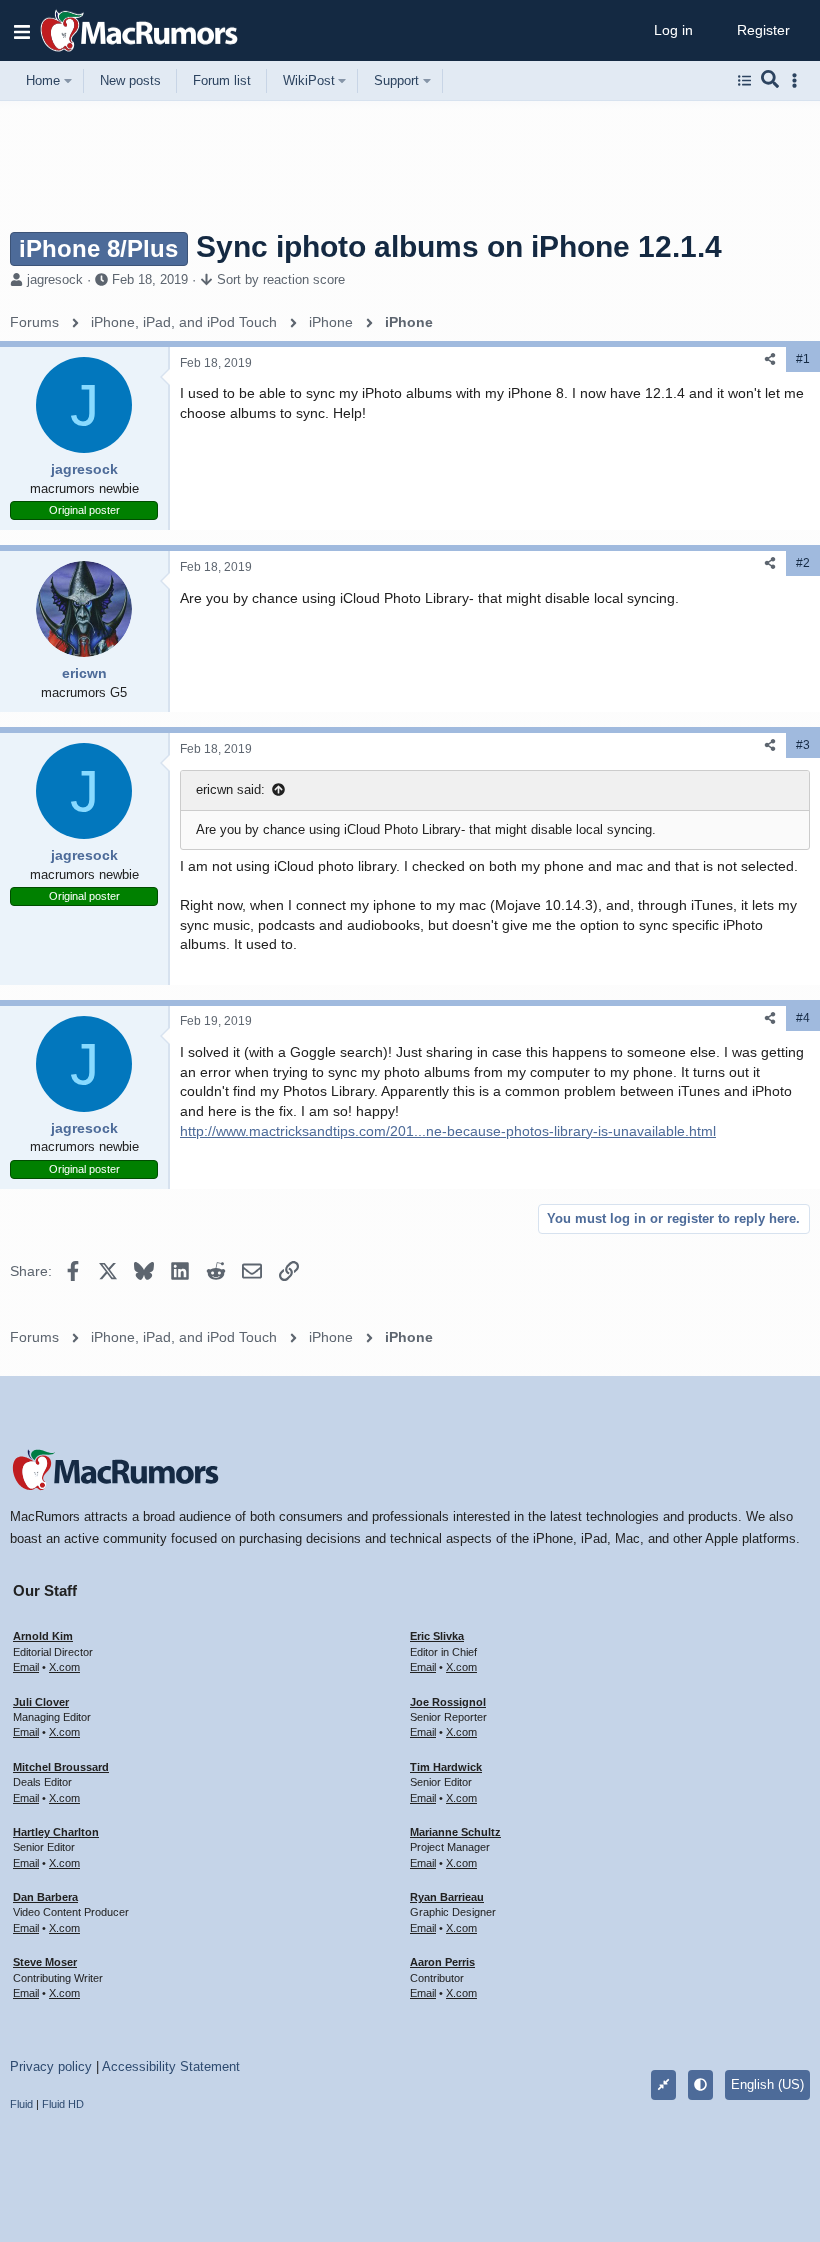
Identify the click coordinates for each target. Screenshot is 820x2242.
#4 (803, 1018)
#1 (803, 359)
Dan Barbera (45, 1897)
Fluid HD (63, 2104)
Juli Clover (41, 1702)
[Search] (770, 81)
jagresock (55, 279)
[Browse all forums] (744, 81)
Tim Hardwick (446, 1767)
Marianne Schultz (455, 1832)
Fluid (21, 2104)
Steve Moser (45, 1962)
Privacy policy (51, 2066)
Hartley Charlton (56, 1832)
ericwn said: (230, 789)
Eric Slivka (437, 1636)
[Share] (770, 359)
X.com (64, 1667)
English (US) (767, 2084)
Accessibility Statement (171, 2066)
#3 (803, 745)
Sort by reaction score (281, 279)
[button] (22, 31)
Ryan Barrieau (447, 1897)
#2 (803, 563)
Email (26, 1667)
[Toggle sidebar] (798, 80)
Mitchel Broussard (61, 1767)
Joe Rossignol (448, 1702)
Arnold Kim (43, 1636)
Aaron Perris (442, 1962)
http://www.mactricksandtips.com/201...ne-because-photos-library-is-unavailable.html (448, 1131)
